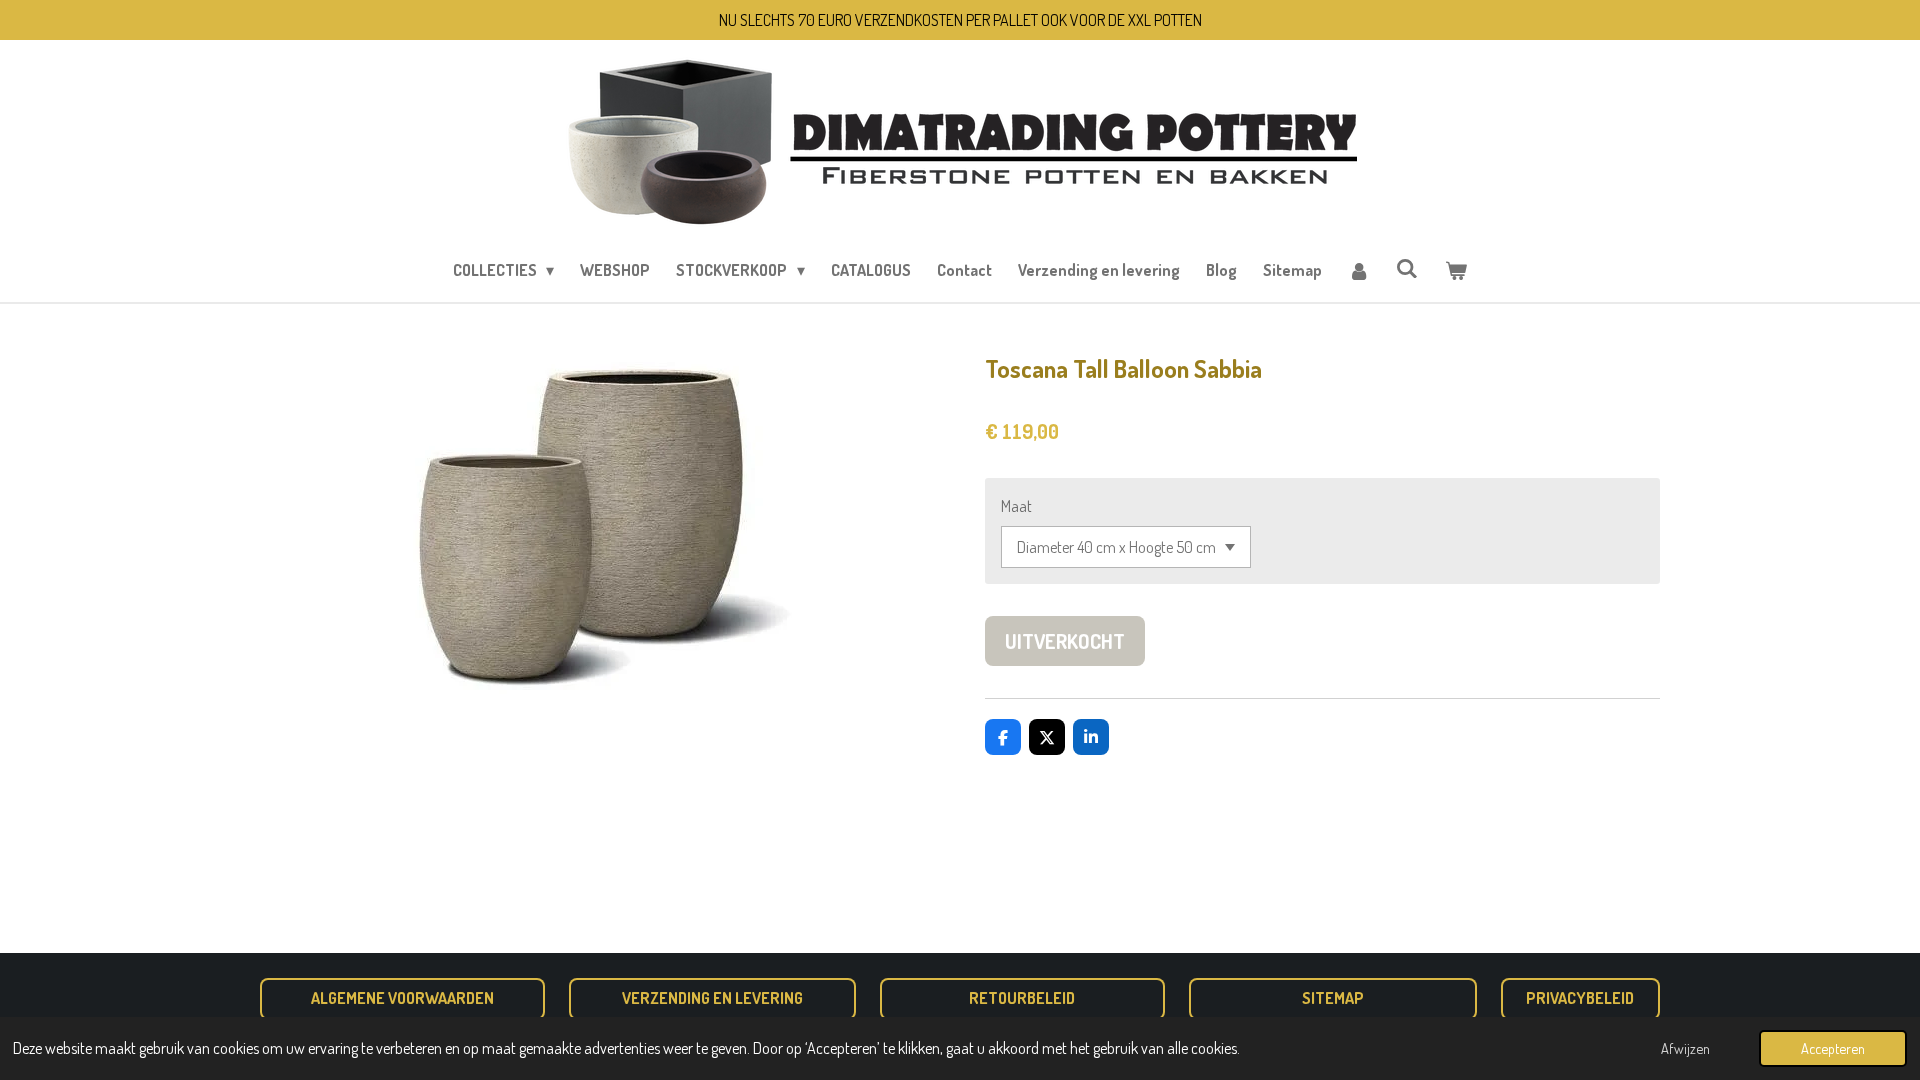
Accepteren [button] (1833, 1048)
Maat (1016, 506)
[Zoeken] (1407, 268)
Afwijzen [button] (1685, 1048)
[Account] (1359, 270)
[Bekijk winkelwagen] (1456, 270)
